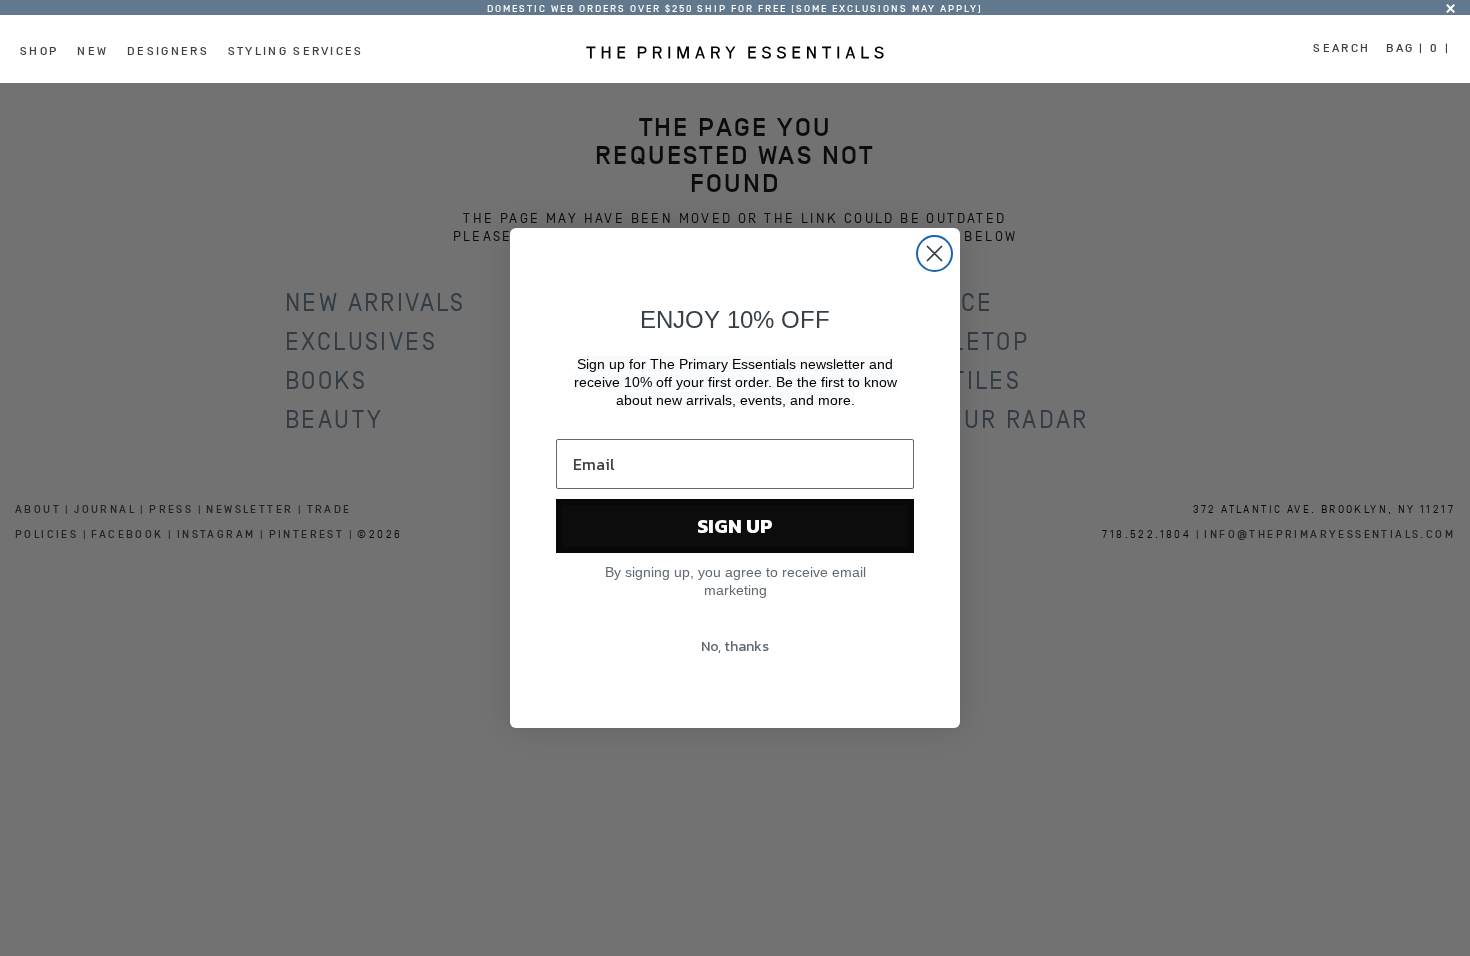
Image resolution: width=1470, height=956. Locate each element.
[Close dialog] (934, 253)
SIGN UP (735, 526)
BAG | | (1418, 48)
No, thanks (735, 646)
